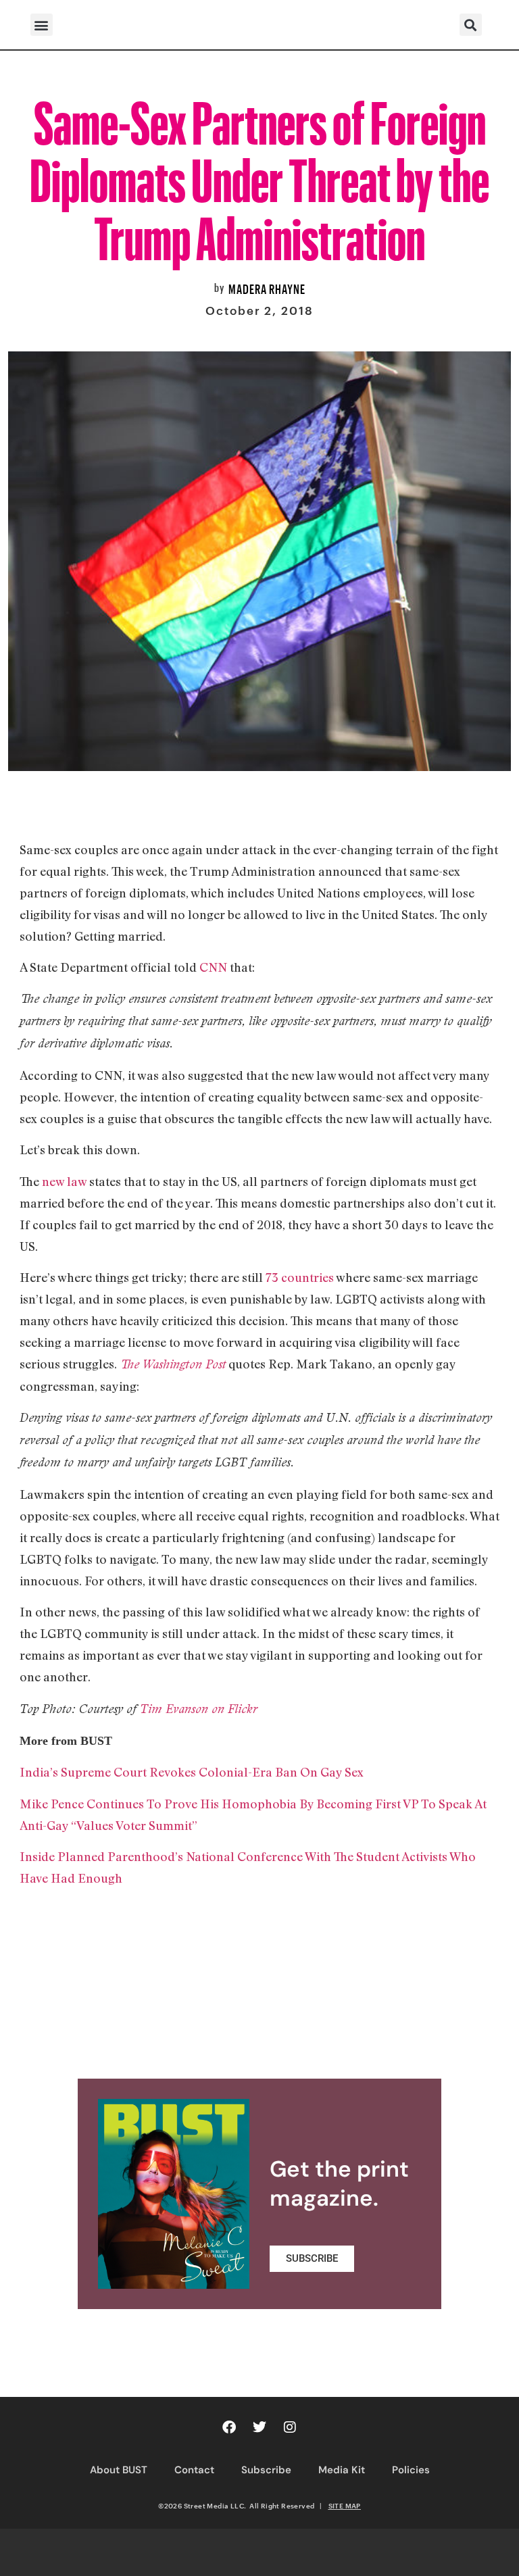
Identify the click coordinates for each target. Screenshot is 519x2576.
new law (64, 1181)
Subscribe (266, 2470)
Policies (411, 2470)
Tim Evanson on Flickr (199, 1709)
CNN (213, 967)
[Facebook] (229, 2427)
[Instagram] (290, 2427)
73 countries (300, 1277)
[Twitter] (259, 2427)
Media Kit (342, 2470)
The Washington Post (173, 1364)
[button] (42, 25)
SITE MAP (345, 2506)
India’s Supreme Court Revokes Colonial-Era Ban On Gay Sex (192, 1772)
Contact (194, 2470)
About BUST (119, 2470)
